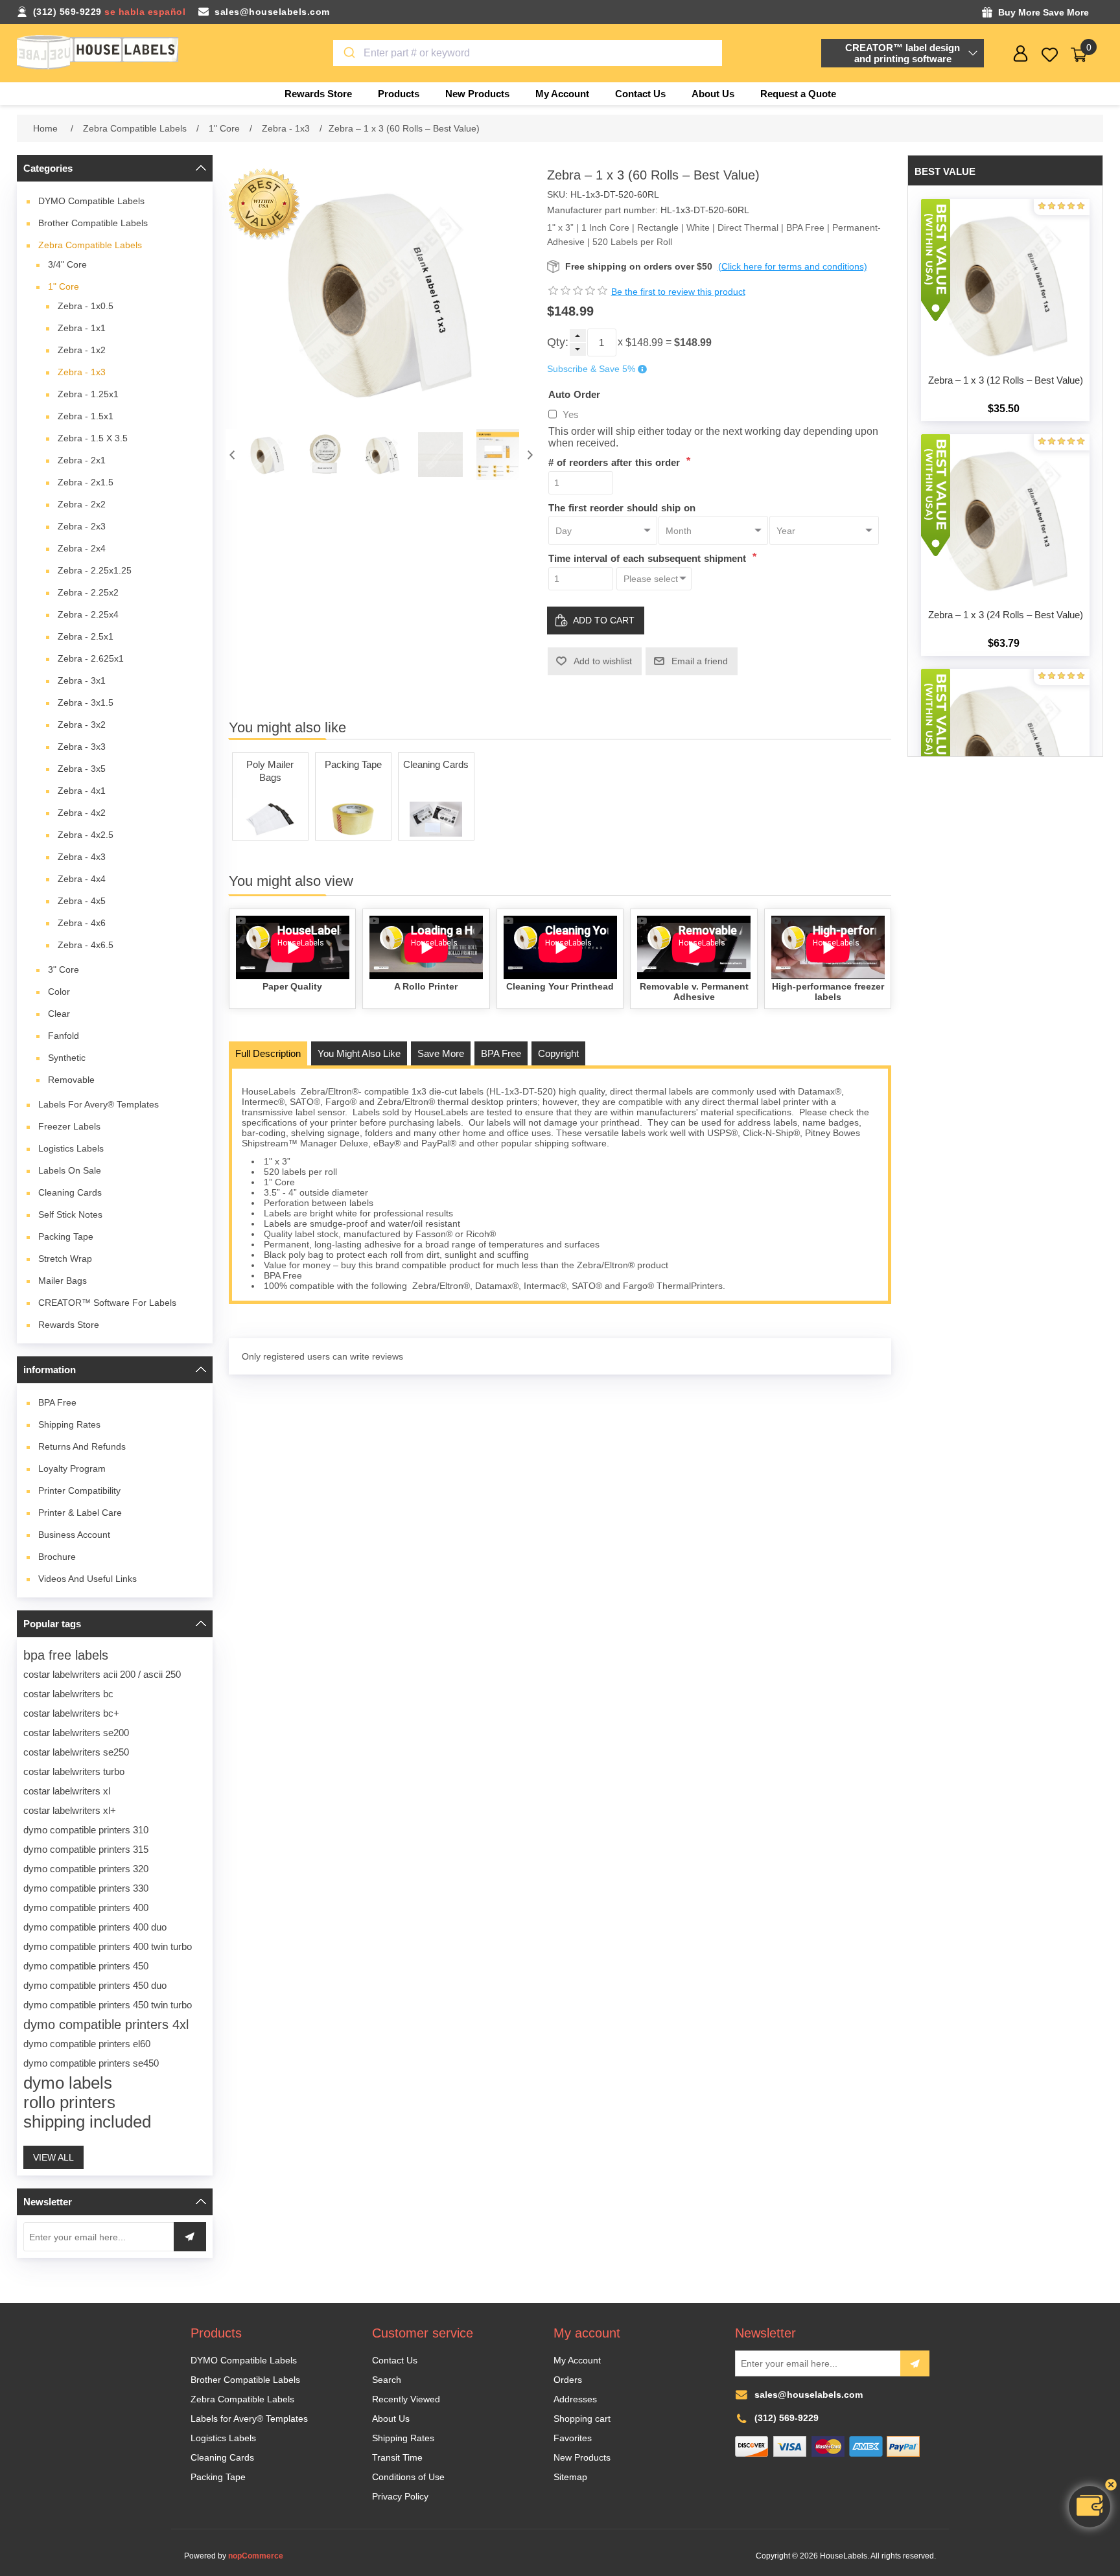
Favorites (573, 2438)
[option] (267, 455)
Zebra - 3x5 (82, 769)
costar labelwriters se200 (76, 1733)
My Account (577, 2360)
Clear (59, 1014)
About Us (391, 2419)
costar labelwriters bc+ (71, 1713)
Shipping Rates (69, 1424)
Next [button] (530, 455)
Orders (568, 2380)
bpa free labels (66, 1655)
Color (59, 992)
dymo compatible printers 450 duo (95, 1985)
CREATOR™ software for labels (107, 1303)
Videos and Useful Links (87, 1579)
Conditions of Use (408, 2477)
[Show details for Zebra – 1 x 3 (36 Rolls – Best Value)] (1005, 753)
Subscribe (915, 2363)
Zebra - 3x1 (82, 680)
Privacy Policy (400, 2496)
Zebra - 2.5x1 (86, 636)
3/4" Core (67, 264)
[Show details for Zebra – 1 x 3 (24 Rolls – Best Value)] (1005, 518)
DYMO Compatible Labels (91, 201)
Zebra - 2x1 (82, 460)
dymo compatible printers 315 (86, 1849)
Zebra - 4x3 (82, 857)
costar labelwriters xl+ (70, 1810)
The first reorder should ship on (622, 507)
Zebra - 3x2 (82, 725)
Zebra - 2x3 (82, 526)
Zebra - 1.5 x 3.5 (93, 438)
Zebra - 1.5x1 (86, 416)
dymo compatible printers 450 (86, 1966)
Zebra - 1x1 (82, 328)
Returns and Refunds (82, 1446)
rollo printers (69, 2102)
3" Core (64, 969)
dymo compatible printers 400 (86, 1908)
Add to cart (604, 620)
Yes (571, 414)
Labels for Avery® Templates (99, 1104)
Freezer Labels (69, 1126)
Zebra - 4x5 (82, 901)
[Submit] (348, 53)
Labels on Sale (70, 1170)
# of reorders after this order (616, 462)
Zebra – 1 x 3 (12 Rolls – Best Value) (1006, 380)
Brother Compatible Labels (93, 223)
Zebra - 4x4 (82, 879)
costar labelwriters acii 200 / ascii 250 (102, 1674)
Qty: (558, 342)
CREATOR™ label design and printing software (903, 53)
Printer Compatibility (79, 1491)
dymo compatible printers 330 (86, 1888)
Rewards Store (69, 1325)
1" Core (64, 286)
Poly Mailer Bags (270, 771)
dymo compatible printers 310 (86, 1830)
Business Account (74, 1535)
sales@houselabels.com (272, 12)
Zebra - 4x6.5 (86, 945)
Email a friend (700, 661)
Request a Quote (798, 94)
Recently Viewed (406, 2399)
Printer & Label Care (80, 1513)
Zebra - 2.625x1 (91, 658)
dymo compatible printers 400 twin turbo (108, 1946)
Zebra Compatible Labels (90, 245)
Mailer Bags (63, 1281)
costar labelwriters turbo (74, 1771)
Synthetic (67, 1058)
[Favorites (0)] (1050, 55)
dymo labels (68, 2083)
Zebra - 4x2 (82, 813)
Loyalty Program (72, 1468)
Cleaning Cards (70, 1192)
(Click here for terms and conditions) (793, 266)
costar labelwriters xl (67, 1791)
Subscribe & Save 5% (591, 369)
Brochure (57, 1557)
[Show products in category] (270, 819)
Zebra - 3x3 (82, 747)
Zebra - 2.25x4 (88, 614)
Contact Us (395, 2360)
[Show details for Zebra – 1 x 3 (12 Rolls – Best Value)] (1005, 283)
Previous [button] (232, 455)
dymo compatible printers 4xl (106, 2025)
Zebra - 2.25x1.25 (95, 570)
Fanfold (64, 1036)
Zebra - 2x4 (82, 548)
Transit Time (397, 2457)
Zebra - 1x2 (82, 350)
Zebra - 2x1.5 (86, 482)
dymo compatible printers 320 (86, 1869)
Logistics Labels (71, 1148)
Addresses (575, 2399)
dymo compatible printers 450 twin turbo (108, 2005)
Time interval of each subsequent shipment (649, 558)
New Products (582, 2457)
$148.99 (644, 342)
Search (387, 2380)
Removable (71, 1080)
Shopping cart (582, 2419)
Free (57, 1402)
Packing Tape (66, 1236)
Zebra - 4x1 (82, 791)
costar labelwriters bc (68, 1694)
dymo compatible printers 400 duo (95, 1927)
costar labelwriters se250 (76, 1752)
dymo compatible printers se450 (91, 2063)
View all (53, 2157)
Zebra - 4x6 (82, 923)
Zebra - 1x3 (82, 372)
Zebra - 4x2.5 (86, 835)
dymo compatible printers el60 (87, 2044)
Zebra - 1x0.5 (86, 306)
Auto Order (574, 394)
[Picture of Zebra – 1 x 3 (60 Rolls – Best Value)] (267, 455)
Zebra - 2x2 (82, 504)
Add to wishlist (603, 661)
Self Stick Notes (70, 1214)
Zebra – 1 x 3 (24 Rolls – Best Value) (1006, 615)
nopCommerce (256, 2556)
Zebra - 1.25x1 (88, 394)
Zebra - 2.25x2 (88, 592)
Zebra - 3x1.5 (86, 702)
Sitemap (570, 2477)
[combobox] (528, 53)
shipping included (87, 2122)
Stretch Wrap (65, 1259)
